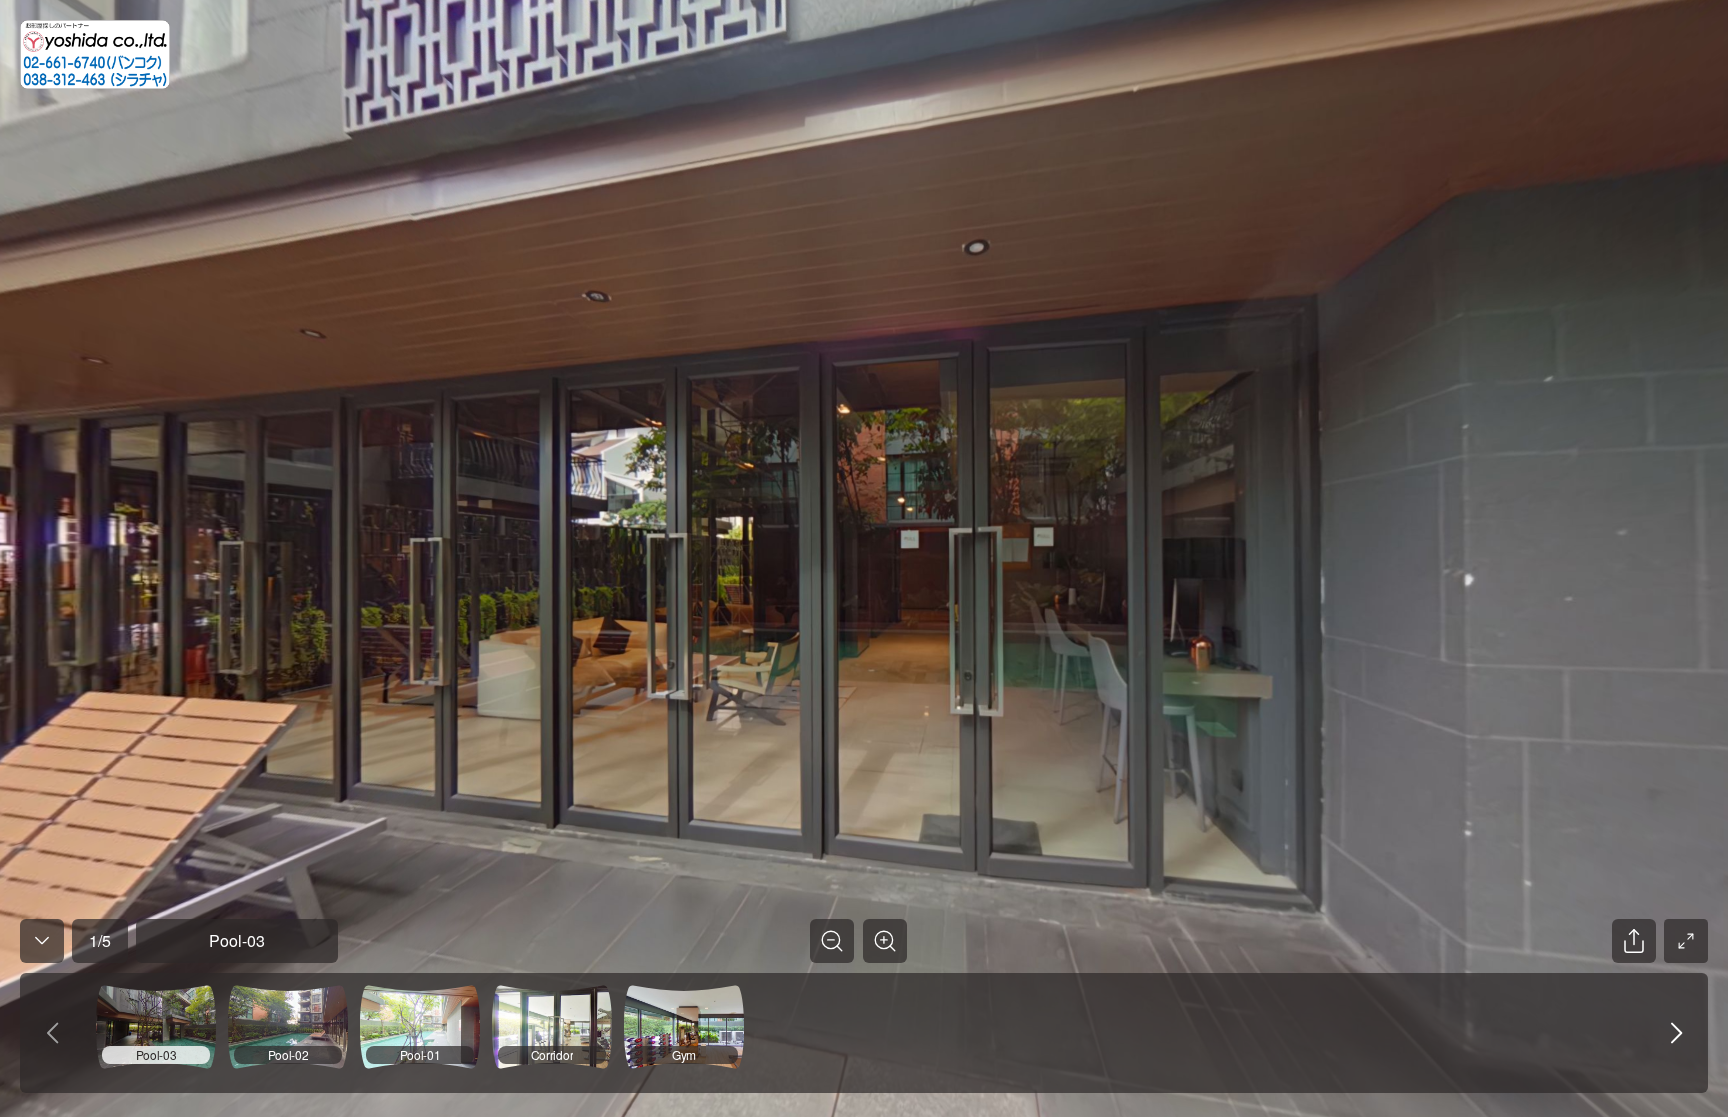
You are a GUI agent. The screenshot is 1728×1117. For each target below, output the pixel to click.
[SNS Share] (1634, 941)
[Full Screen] (1686, 941)
